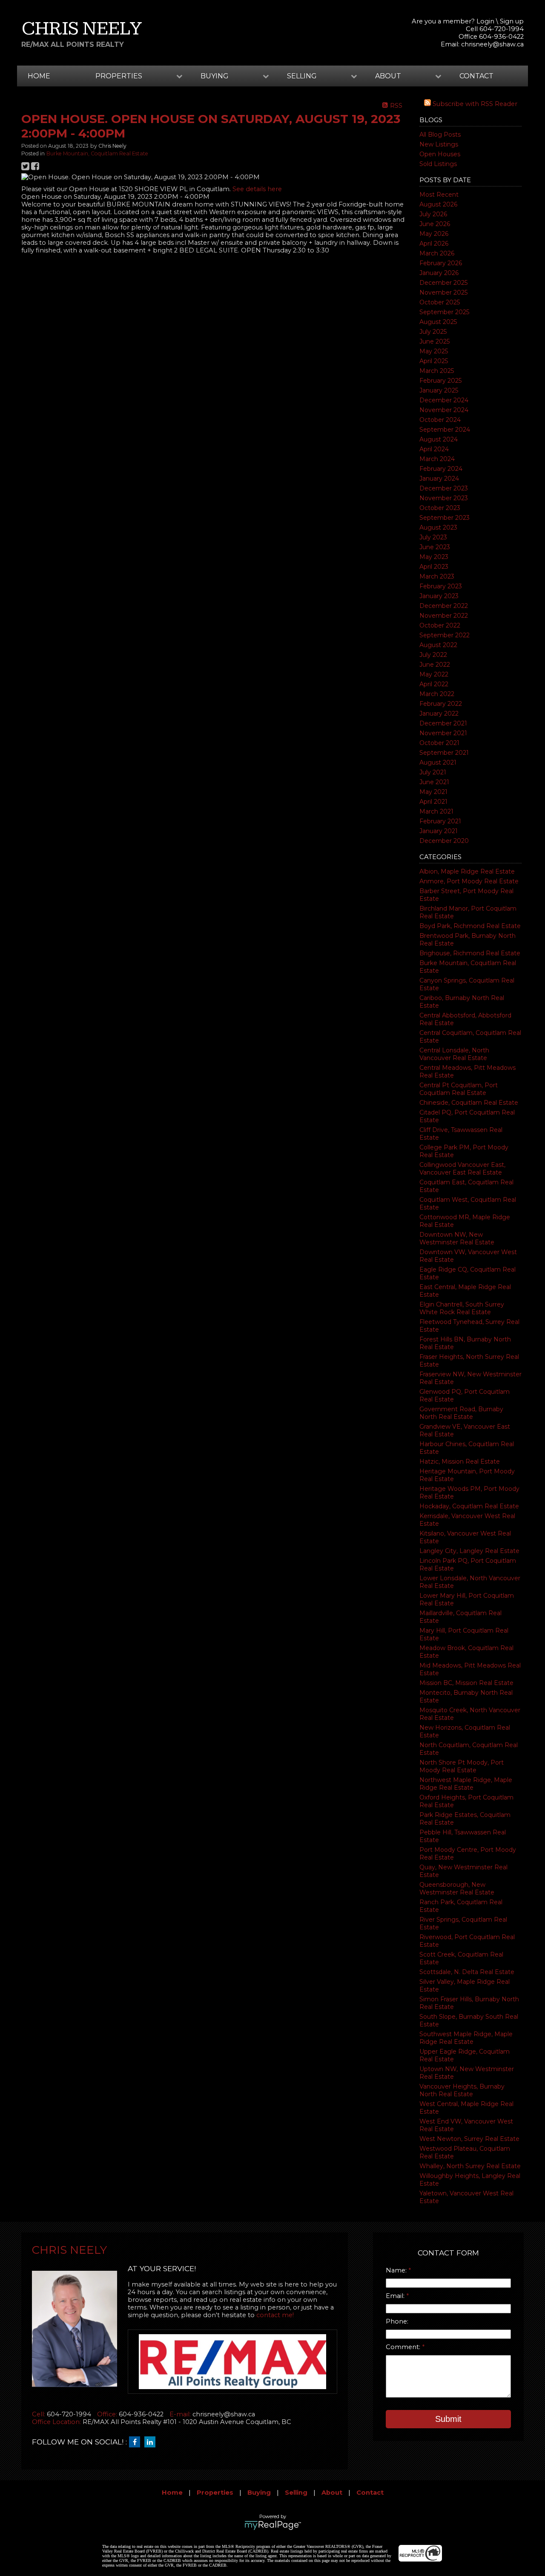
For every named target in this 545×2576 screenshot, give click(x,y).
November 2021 (443, 733)
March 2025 (437, 371)
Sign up (512, 21)
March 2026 (437, 253)
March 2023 (437, 576)
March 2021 (436, 811)
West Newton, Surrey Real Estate (469, 2139)
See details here (257, 189)
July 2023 (433, 537)
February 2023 (441, 586)
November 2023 (444, 498)
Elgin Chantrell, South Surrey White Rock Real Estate (462, 1308)
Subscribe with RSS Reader (474, 104)
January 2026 (439, 273)
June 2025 (435, 341)
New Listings (439, 144)
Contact (476, 76)
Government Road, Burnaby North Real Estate (461, 1413)
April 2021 (433, 802)
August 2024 (439, 439)
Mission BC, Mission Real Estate (466, 1683)
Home (39, 76)
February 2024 (441, 469)
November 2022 (444, 616)
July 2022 (433, 655)
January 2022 (439, 713)
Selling (296, 2493)
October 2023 (440, 508)
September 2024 (445, 430)
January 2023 (439, 596)
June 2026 (435, 224)
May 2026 (434, 234)
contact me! (275, 2315)
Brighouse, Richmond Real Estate (470, 953)
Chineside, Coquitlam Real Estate (469, 1103)
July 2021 (433, 772)
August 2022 (438, 645)
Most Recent (439, 195)
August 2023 (438, 527)
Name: (397, 2270)
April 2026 (434, 244)
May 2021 (433, 792)
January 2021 (439, 831)
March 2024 (437, 459)
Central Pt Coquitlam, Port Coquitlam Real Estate (459, 1089)
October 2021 (439, 743)
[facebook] (137, 2442)
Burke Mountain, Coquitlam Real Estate (97, 153)
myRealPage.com (273, 2525)
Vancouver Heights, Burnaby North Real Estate (462, 2090)
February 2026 (441, 263)
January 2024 (439, 479)
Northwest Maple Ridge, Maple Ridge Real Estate (466, 1784)
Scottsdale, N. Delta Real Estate (467, 1972)
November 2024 (444, 410)
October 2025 (440, 302)
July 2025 (433, 332)
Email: (396, 2296)
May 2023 (434, 557)
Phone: (397, 2321)
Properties (215, 2493)
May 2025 (434, 351)
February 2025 (440, 381)
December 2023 (444, 488)
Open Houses (440, 154)
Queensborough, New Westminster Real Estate (457, 1888)
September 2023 (445, 518)
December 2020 (444, 841)
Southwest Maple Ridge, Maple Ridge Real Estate (466, 2038)
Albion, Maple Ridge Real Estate (467, 871)
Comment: (404, 2347)
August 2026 (438, 204)
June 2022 (435, 665)
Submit (448, 2419)
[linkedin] (152, 2442)
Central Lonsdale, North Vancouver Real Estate (454, 1054)
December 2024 (444, 400)
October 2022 (440, 625)
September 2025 (444, 312)
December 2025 (443, 283)
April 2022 (434, 684)
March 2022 (437, 694)
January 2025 (439, 390)
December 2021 (443, 723)
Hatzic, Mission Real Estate (460, 1461)
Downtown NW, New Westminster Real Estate (457, 1238)
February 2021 (440, 821)
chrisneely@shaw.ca (492, 44)
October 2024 (440, 420)
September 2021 (444, 753)
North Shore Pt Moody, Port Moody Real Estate (462, 1766)
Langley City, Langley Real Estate (469, 1551)
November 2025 (443, 292)
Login (485, 21)
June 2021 (434, 782)
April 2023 (434, 567)
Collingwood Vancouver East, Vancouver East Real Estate (462, 1169)
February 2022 (441, 704)
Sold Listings (438, 164)
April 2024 (434, 449)
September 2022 (445, 635)
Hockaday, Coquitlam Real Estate (469, 1506)
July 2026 (433, 214)
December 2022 (444, 606)
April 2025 (434, 361)
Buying (259, 2493)
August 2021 (438, 762)
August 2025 (438, 322)
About (332, 2493)
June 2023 (435, 547)
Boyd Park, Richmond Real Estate (470, 926)
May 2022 (434, 674)
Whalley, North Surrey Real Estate (470, 2166)
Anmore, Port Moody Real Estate (469, 881)
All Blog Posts (440, 135)
